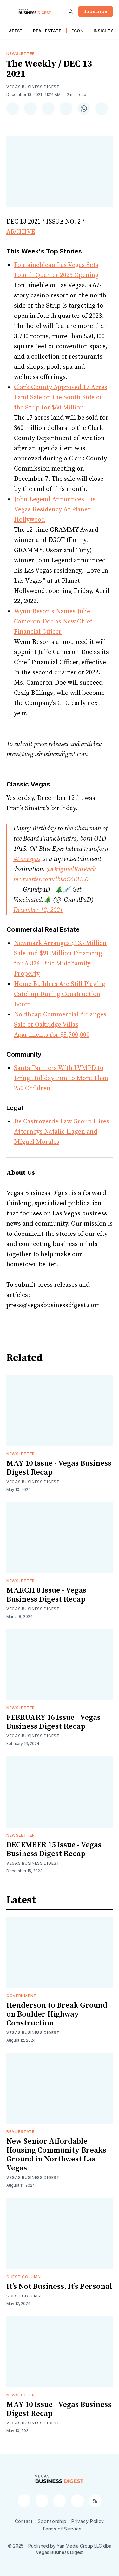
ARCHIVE (21, 232)
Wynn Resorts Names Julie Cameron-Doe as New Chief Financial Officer (53, 622)
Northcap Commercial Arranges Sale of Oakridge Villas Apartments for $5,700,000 (60, 1025)
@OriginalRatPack (71, 869)
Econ (77, 31)
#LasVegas (27, 859)
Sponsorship (52, 2521)
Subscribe (96, 11)
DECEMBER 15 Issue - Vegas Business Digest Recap (54, 1849)
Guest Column (23, 2277)
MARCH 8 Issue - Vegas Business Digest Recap (46, 1595)
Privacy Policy (88, 2521)
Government (21, 1996)
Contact (24, 2521)
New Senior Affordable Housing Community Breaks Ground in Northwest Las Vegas (56, 2155)
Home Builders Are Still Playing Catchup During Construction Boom (60, 994)
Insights (104, 31)
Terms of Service (62, 2529)
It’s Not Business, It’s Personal (59, 2287)
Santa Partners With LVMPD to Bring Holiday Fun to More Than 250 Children (61, 1078)
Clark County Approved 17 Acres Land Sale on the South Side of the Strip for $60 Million (61, 398)
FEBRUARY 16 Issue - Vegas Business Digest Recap (53, 1722)
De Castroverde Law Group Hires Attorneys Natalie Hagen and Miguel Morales (62, 1132)
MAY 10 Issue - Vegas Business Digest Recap (59, 1468)
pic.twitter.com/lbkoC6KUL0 (51, 880)
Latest (15, 31)
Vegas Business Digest (33, 87)
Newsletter (21, 54)
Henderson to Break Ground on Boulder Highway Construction (57, 2014)
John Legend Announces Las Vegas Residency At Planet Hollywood (55, 510)
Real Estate (47, 31)
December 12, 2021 (38, 910)
